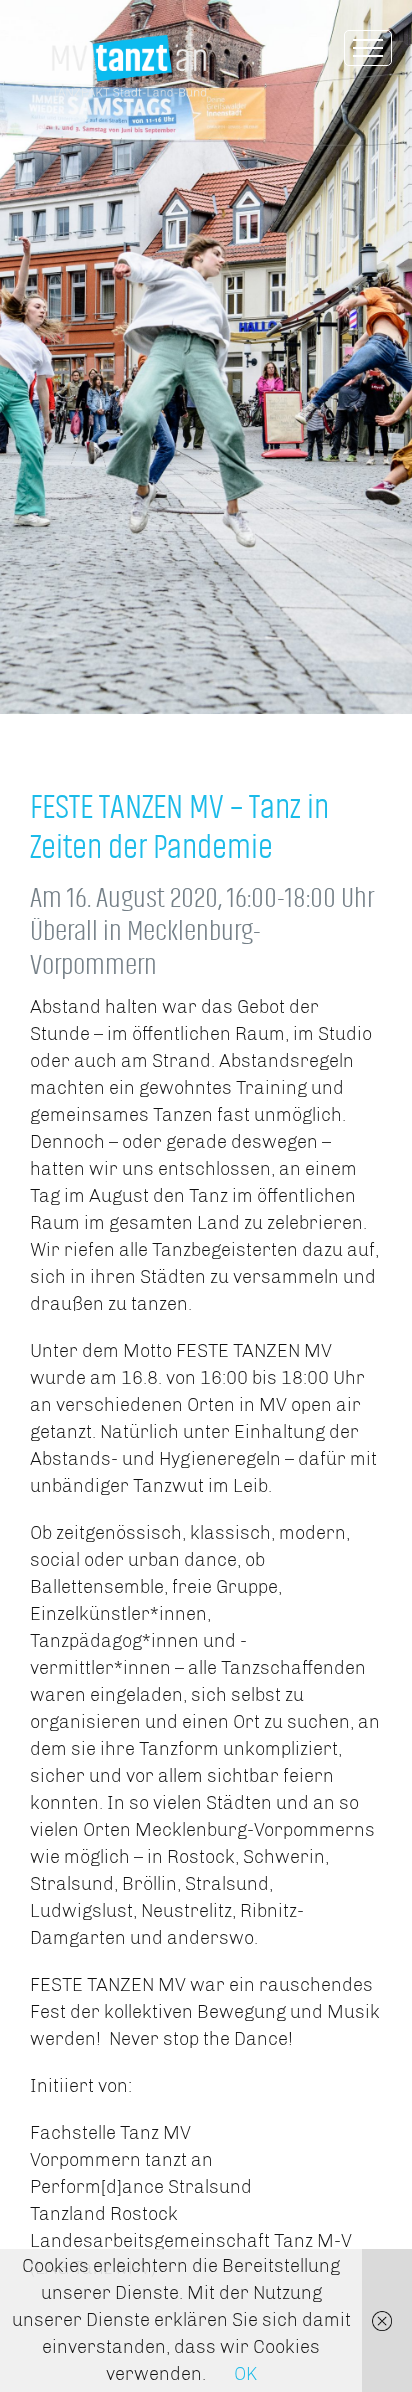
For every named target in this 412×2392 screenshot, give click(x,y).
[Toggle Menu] (368, 48)
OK (245, 2374)
